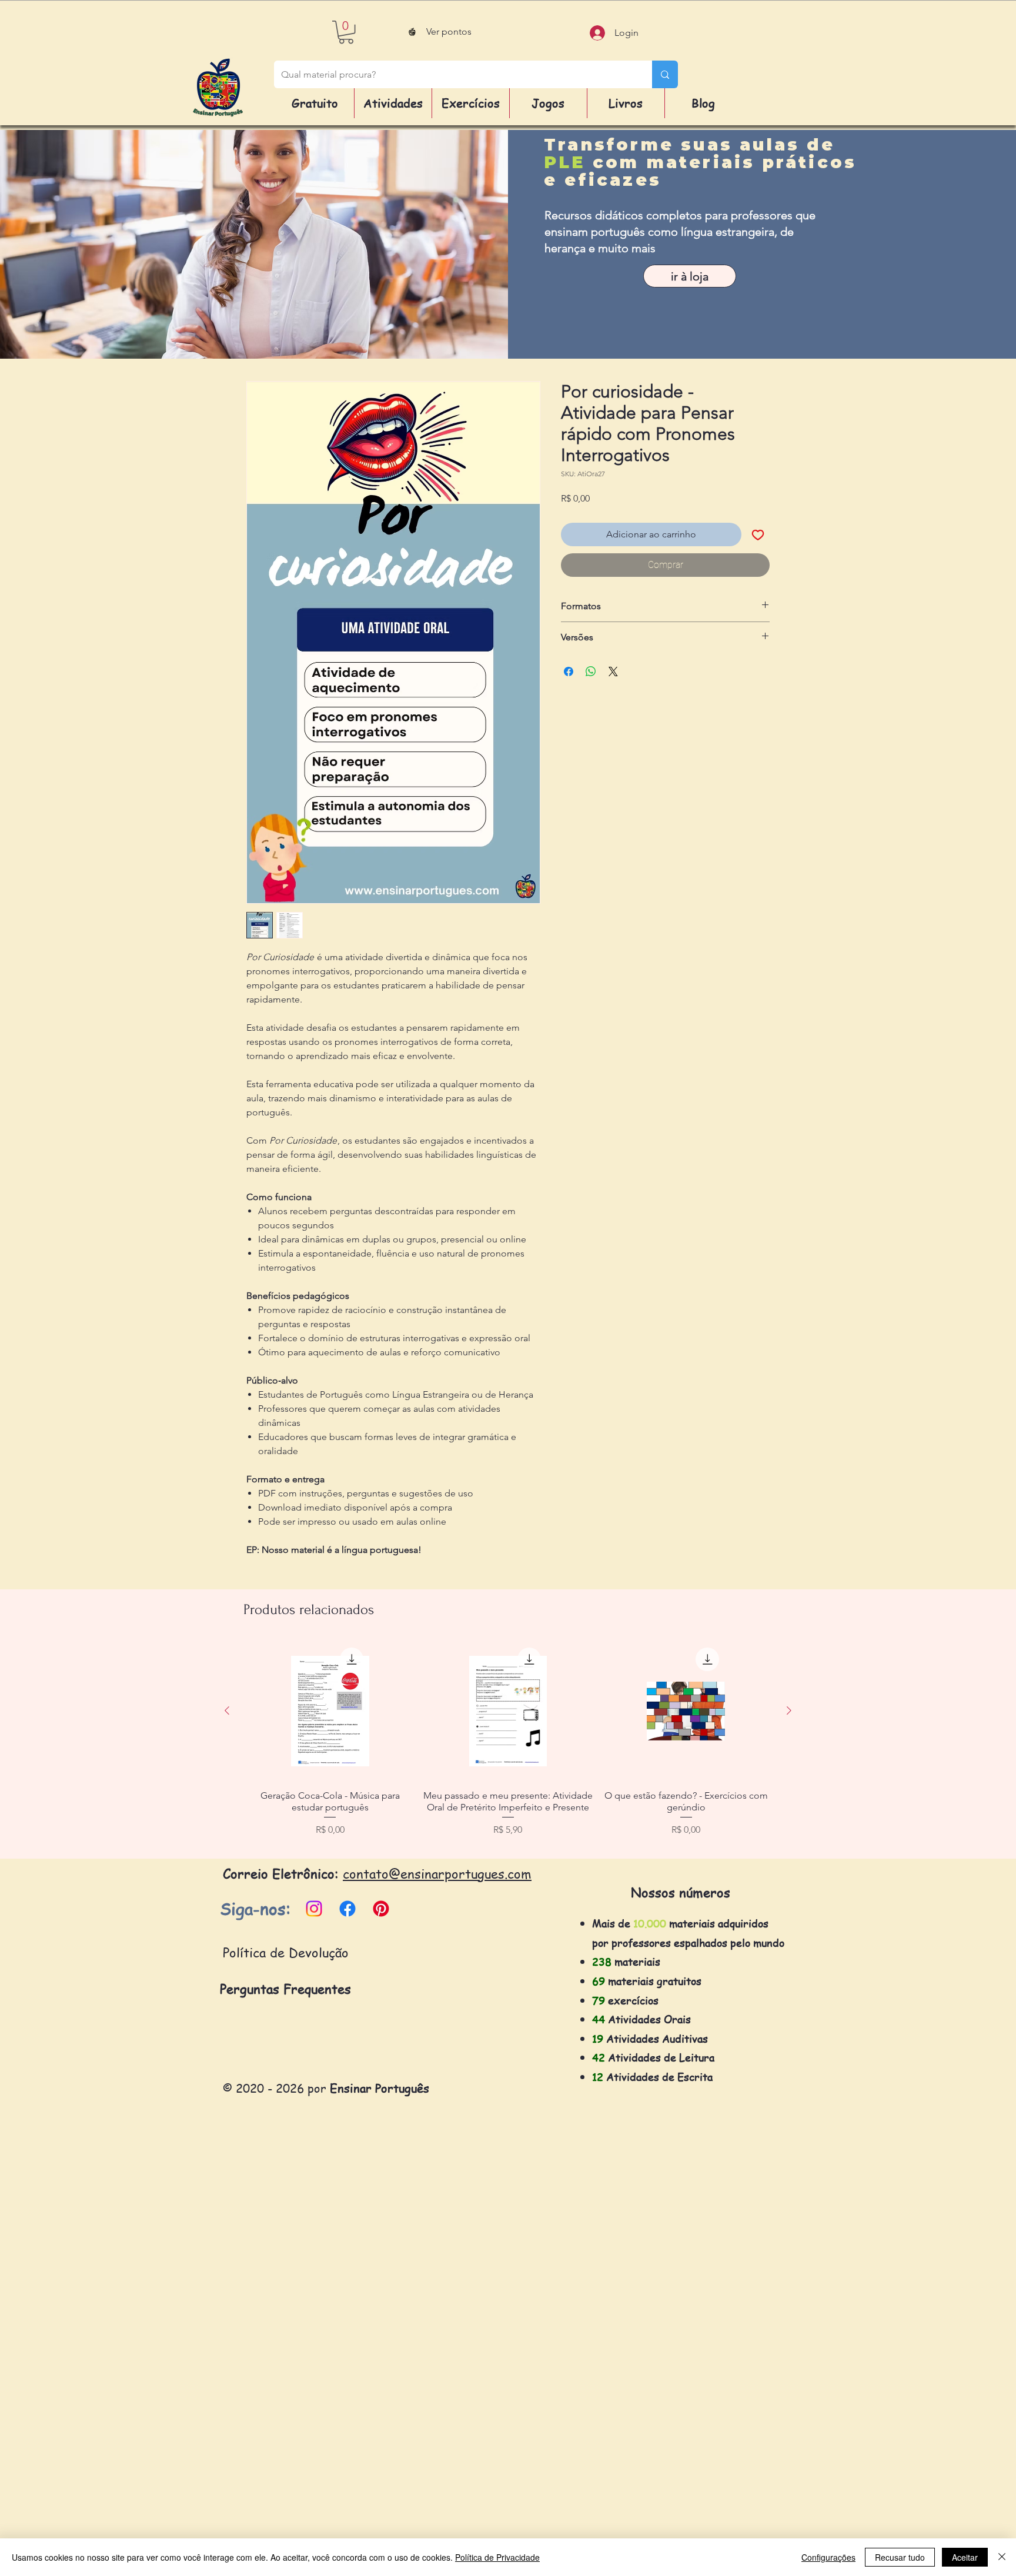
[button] (346, 32)
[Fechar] (1002, 2557)
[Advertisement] (353, 2398)
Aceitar (965, 2557)
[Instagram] (314, 1909)
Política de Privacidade (497, 2557)
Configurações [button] (828, 2557)
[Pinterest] (381, 1909)
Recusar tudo (900, 2557)
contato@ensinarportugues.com (437, 1873)
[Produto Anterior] (227, 1710)
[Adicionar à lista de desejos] (758, 534)
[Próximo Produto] (789, 1710)
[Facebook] (347, 1909)
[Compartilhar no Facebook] (569, 671)
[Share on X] (613, 671)
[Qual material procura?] (665, 74)
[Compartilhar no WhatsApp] (591, 671)
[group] (508, 1745)
